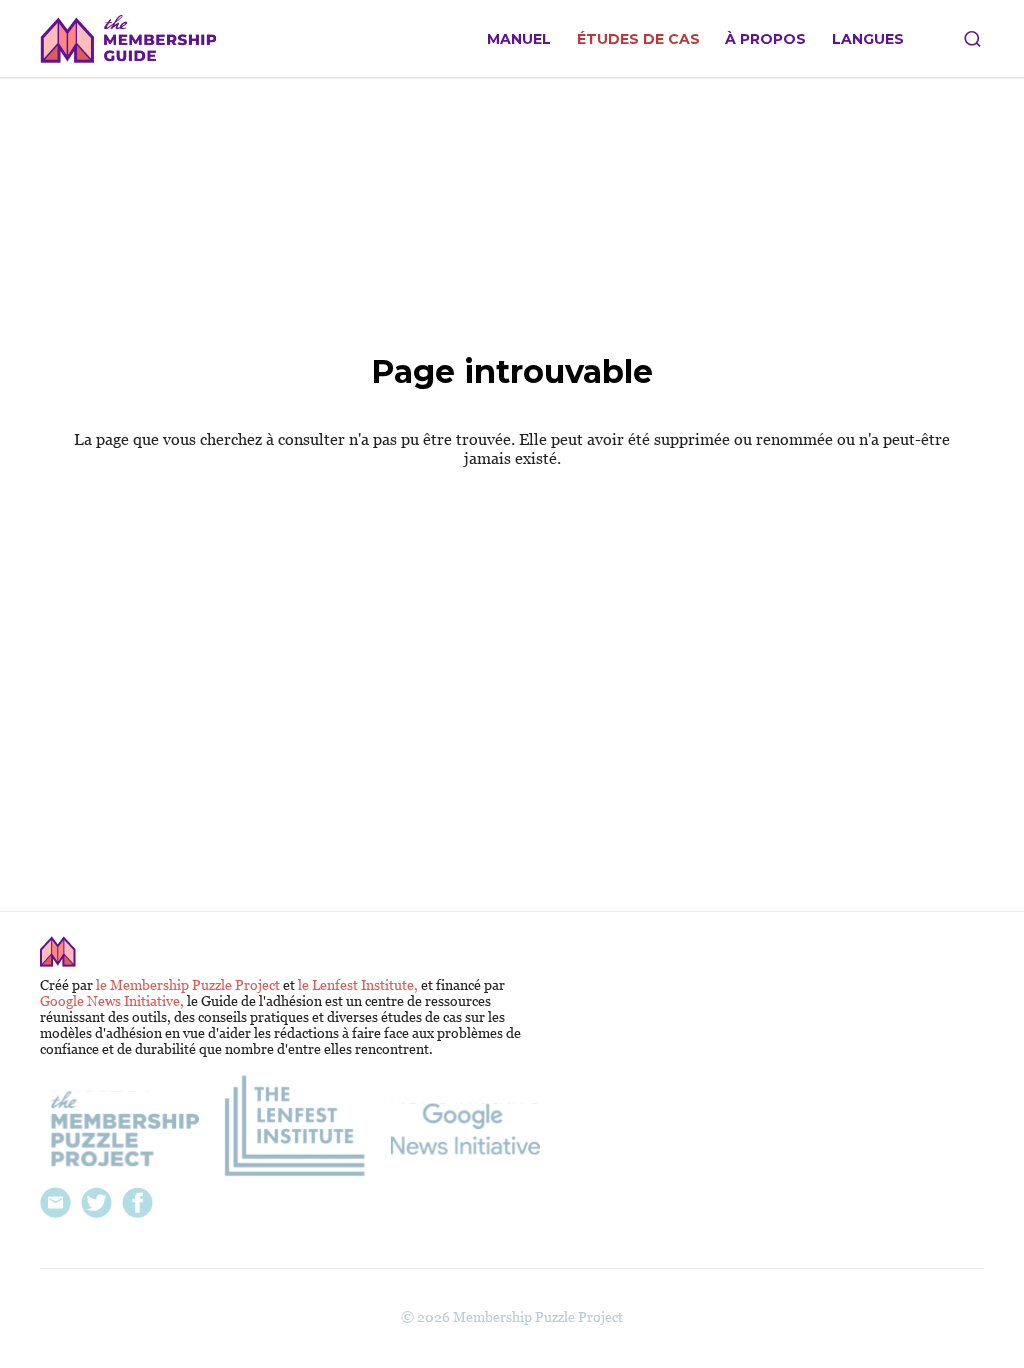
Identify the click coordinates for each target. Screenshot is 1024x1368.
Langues (868, 39)
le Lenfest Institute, (359, 985)
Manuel (519, 39)
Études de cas (638, 39)
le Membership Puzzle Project (189, 985)
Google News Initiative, (113, 1001)
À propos (765, 39)
